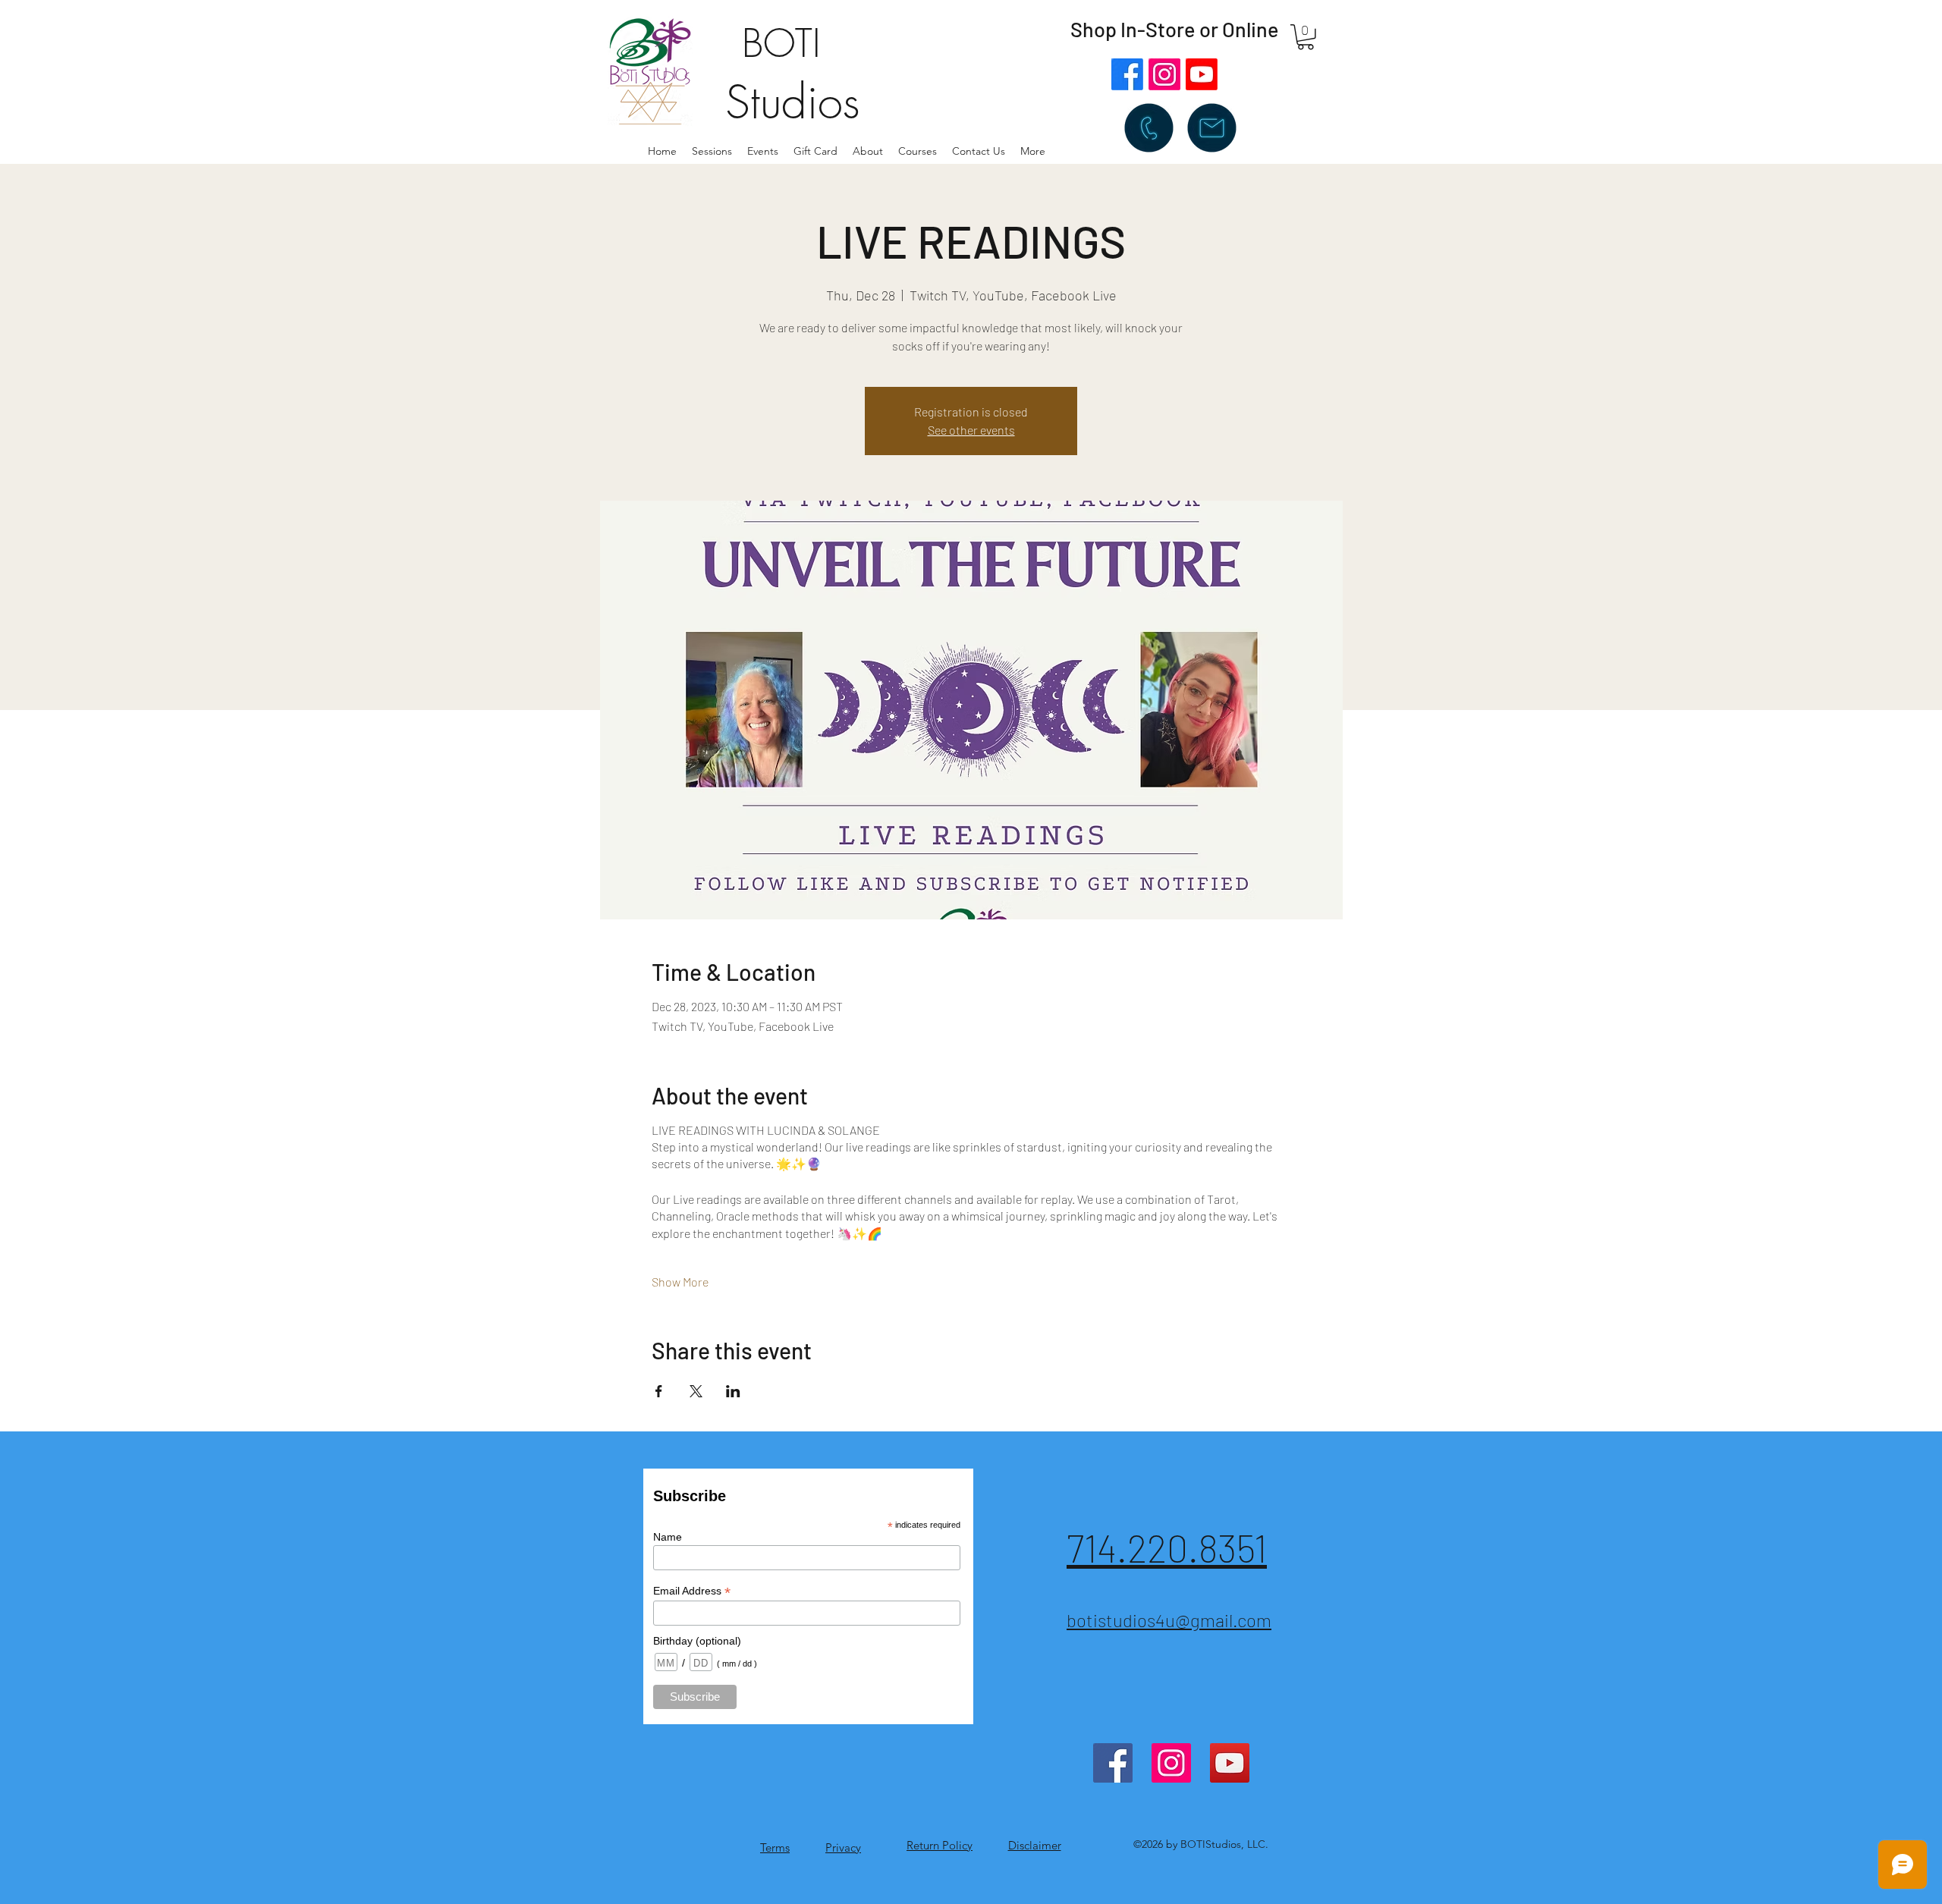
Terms (775, 1847)
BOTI (781, 44)
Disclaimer (1035, 1845)
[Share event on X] (696, 1391)
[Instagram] (1164, 74)
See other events (971, 430)
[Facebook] (1127, 74)
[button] (868, 151)
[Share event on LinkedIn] (733, 1391)
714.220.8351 (1167, 1547)
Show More (680, 1282)
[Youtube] (1202, 74)
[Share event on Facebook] (659, 1391)
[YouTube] (1230, 1763)
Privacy (843, 1847)
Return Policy (940, 1845)
